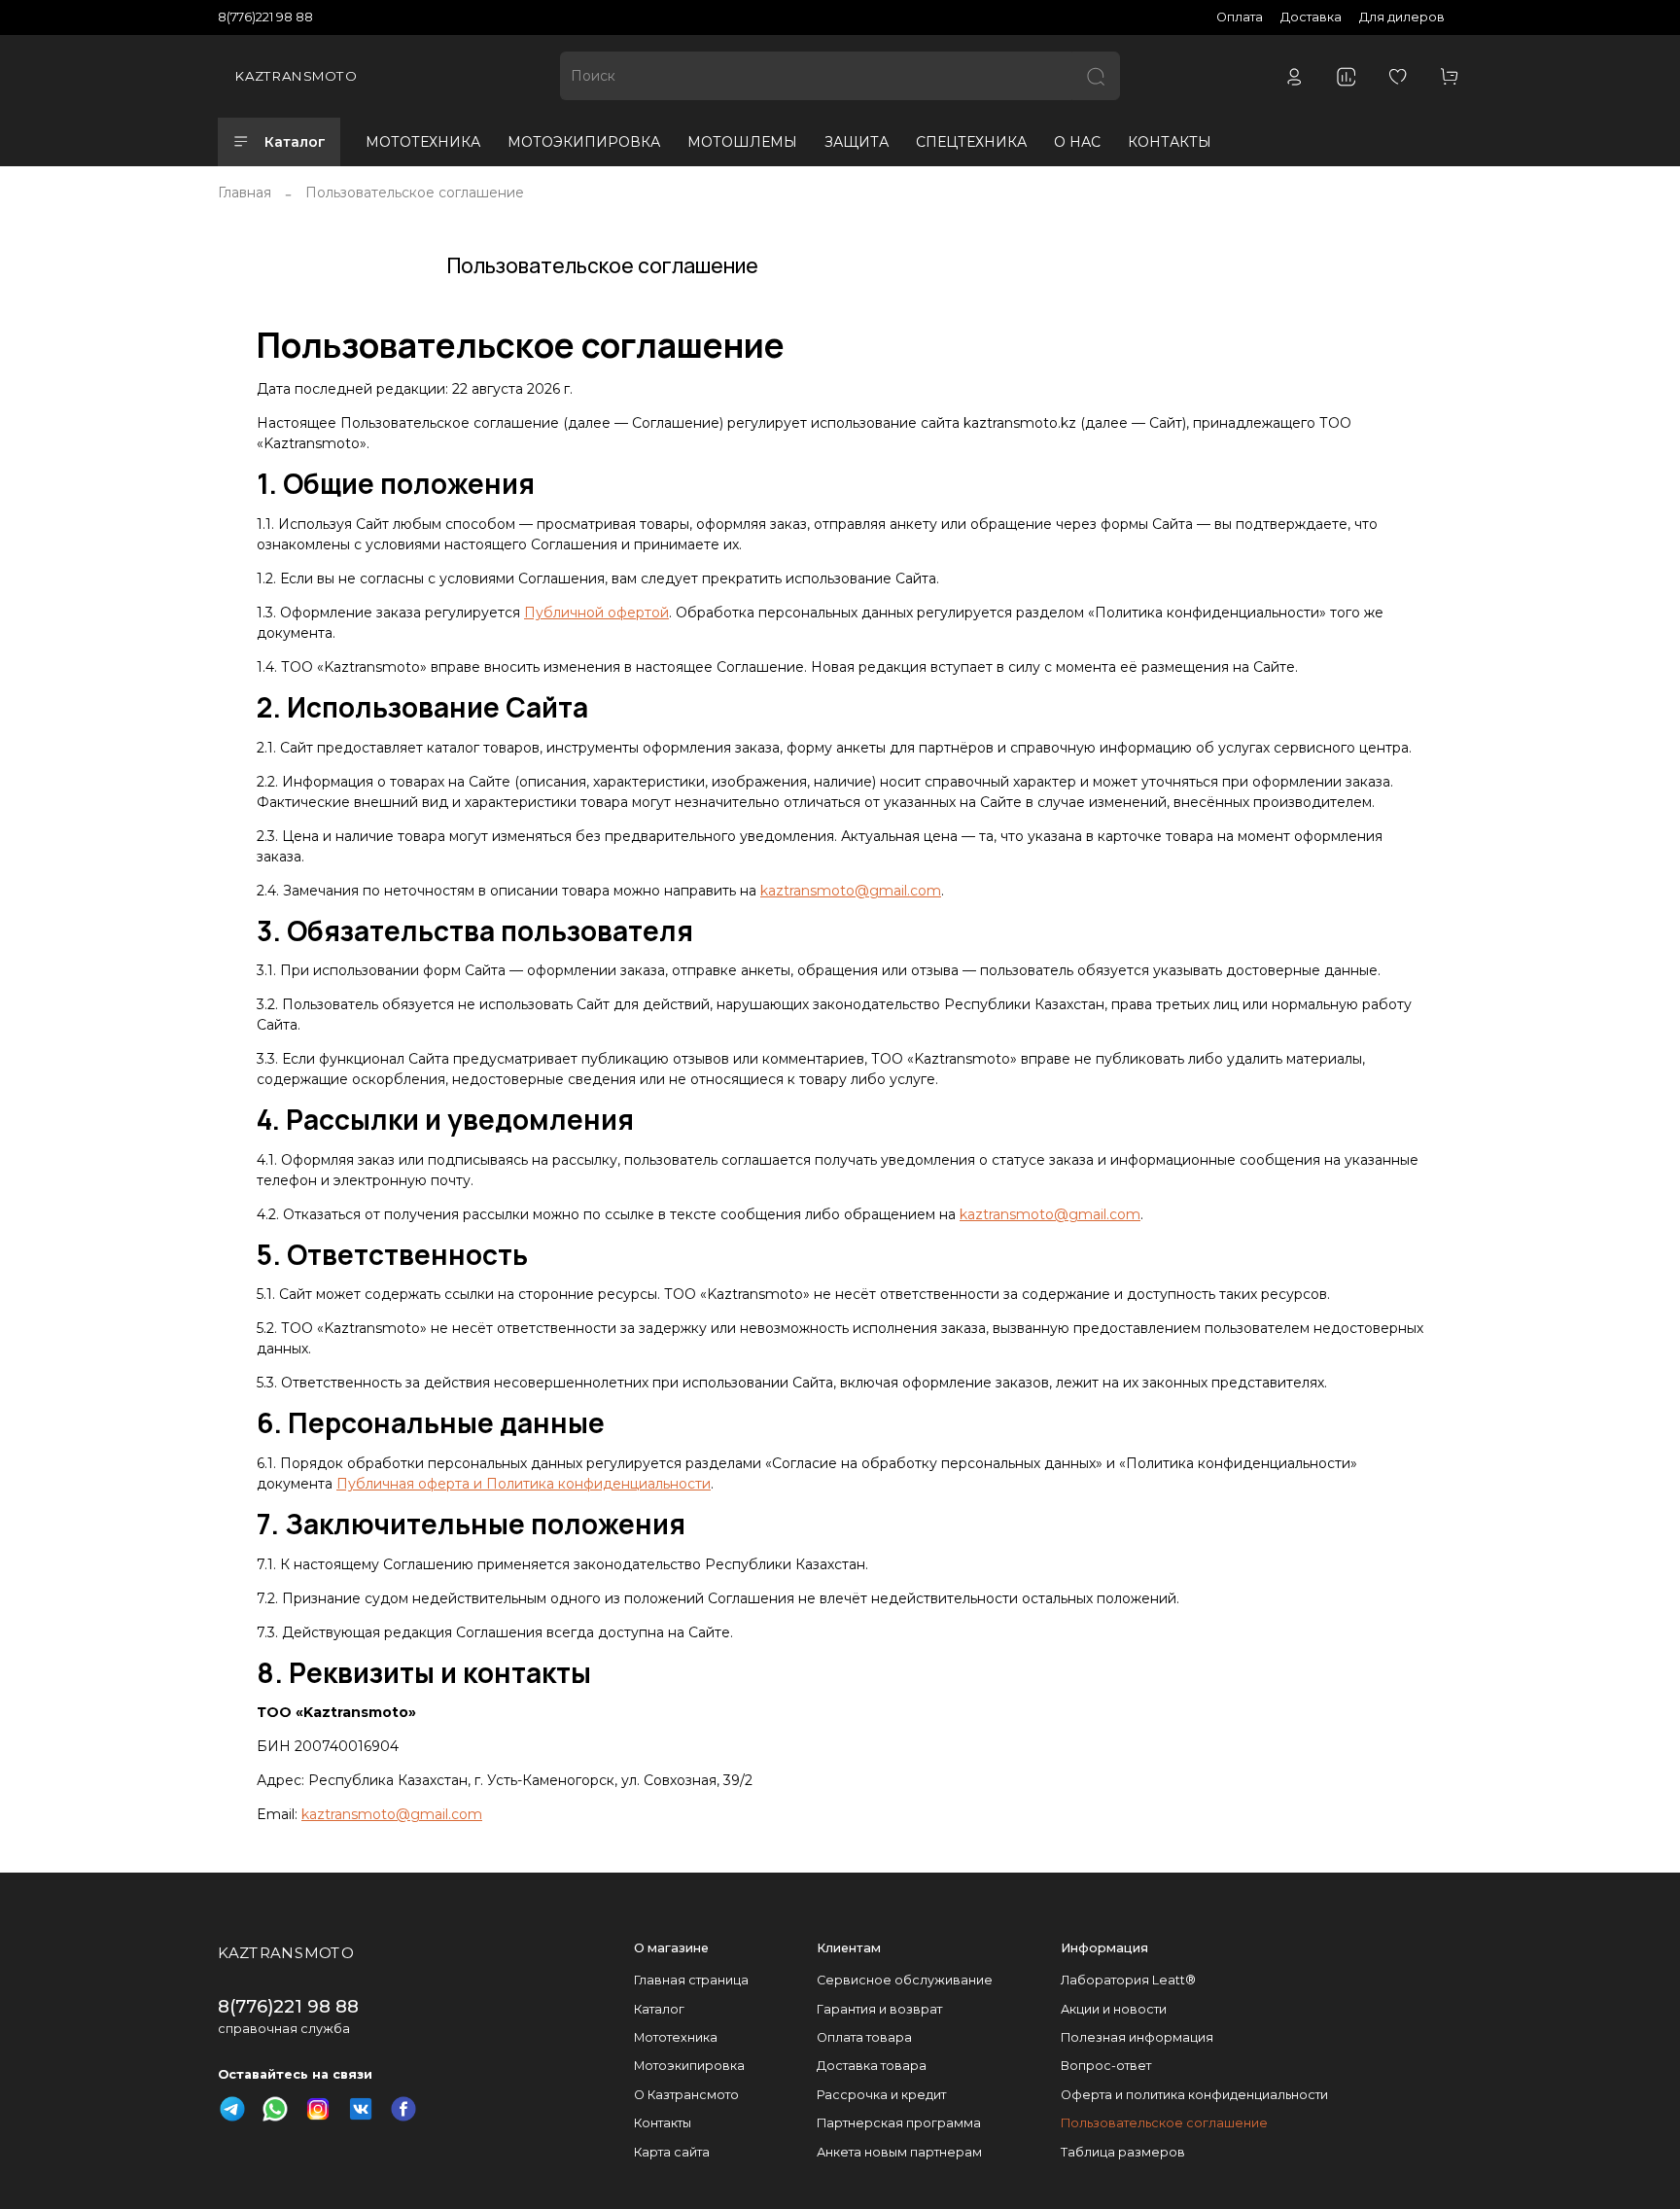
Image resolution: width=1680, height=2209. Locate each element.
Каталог (295, 142)
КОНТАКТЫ (1170, 142)
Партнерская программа (899, 2123)
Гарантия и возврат (879, 2009)
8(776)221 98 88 (265, 17)
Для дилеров (1402, 17)
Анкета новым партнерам (899, 2152)
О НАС (1077, 142)
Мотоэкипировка (689, 2066)
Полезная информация (1137, 2037)
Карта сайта (672, 2152)
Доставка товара (872, 2066)
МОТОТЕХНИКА (423, 142)
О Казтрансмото (686, 2095)
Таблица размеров (1123, 2152)
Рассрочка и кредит (881, 2095)
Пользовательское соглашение (1164, 2123)
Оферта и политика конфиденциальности (1194, 2095)
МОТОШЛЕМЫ (742, 142)
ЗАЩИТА (857, 142)
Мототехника (676, 2037)
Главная (245, 193)
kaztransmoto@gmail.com (851, 891)
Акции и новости (1114, 2009)
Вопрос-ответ (1106, 2066)
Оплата (1240, 17)
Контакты (663, 2123)
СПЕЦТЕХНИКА (971, 142)
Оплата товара (864, 2037)
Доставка (1311, 17)
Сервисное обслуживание (905, 1980)
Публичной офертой (596, 613)
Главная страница (691, 1980)
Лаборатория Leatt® (1128, 1980)
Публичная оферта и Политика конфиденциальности (524, 1484)
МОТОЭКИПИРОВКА (584, 142)
